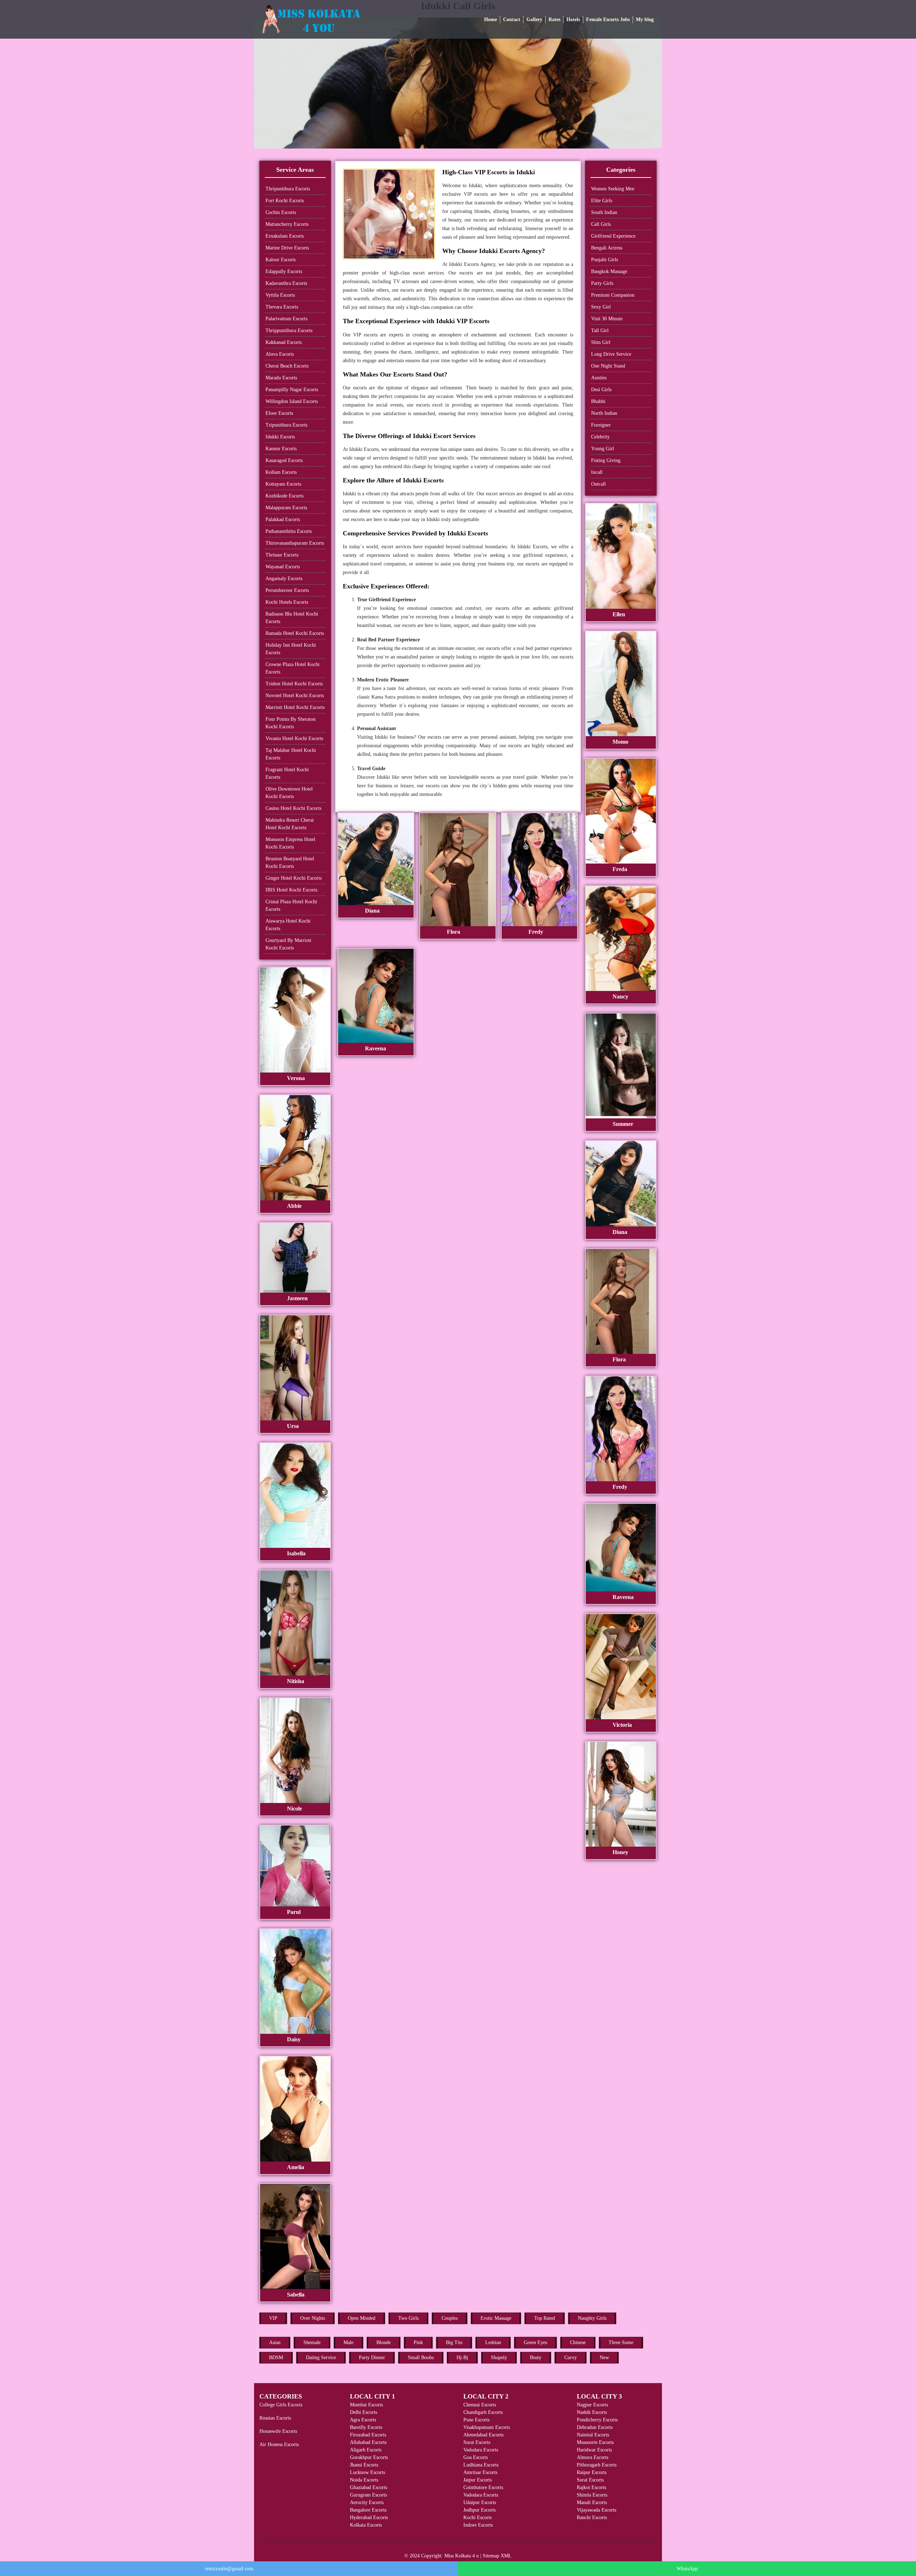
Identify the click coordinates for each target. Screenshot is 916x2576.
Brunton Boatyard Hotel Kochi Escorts (290, 862)
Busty (536, 2358)
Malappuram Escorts (286, 508)
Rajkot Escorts (591, 2487)
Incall (597, 472)
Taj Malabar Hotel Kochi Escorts (291, 754)
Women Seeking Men (613, 189)
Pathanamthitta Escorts (289, 531)
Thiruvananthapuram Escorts (295, 543)
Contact (512, 20)
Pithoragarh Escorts (597, 2465)
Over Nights (313, 2318)
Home (491, 20)
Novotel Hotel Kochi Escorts (295, 696)
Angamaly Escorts (284, 579)
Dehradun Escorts (595, 2427)
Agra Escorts (363, 2420)
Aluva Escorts (280, 354)
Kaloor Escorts (281, 260)
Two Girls (408, 2318)
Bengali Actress (607, 248)
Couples (450, 2318)
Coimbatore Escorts (483, 2487)
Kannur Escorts (281, 449)
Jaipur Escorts (478, 2480)
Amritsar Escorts (480, 2472)
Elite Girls (602, 201)
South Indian (604, 212)
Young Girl (603, 449)
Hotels (573, 20)
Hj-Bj (462, 2358)
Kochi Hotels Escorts (287, 602)
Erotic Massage (496, 2318)
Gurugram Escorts (368, 2495)
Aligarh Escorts (366, 2450)
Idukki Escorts (280, 437)
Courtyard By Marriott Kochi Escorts (288, 944)
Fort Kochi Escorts (285, 201)
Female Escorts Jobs (608, 20)
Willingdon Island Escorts (292, 401)
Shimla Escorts (592, 2495)
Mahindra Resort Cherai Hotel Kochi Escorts (290, 824)
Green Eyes (535, 2342)
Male (349, 2342)
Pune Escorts (476, 2420)
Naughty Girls (592, 2318)
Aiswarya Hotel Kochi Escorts (288, 925)
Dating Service (321, 2358)
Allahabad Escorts (368, 2442)
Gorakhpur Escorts (369, 2457)
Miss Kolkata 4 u (462, 2556)
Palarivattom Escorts (286, 319)
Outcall (598, 484)
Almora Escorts (593, 2457)
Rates (554, 20)
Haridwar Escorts (594, 2450)
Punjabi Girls (605, 260)
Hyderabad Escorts (369, 2517)
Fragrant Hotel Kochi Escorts (287, 773)
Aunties (599, 378)
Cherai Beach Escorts (287, 366)
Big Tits (454, 2342)
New (604, 2358)
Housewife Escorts (278, 2431)
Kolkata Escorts (366, 2525)
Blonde (384, 2342)
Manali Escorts (592, 2502)
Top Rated (545, 2318)
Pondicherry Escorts (597, 2420)
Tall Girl (600, 330)
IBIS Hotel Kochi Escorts (291, 890)
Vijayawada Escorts (596, 2510)
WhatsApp (687, 2569)
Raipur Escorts (592, 2472)
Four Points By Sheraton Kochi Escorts (291, 723)
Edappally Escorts (284, 271)
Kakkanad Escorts (284, 342)
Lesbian (493, 2342)
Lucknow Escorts (367, 2472)
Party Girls (602, 283)
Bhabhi (598, 401)
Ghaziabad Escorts (369, 2487)
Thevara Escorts (282, 307)
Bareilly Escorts (366, 2427)
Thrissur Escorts (282, 555)
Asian (275, 2342)
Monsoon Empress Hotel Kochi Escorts (290, 843)
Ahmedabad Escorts (483, 2435)
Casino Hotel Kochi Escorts (293, 808)
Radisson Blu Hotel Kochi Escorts (292, 618)
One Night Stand (608, 366)
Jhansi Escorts (364, 2465)
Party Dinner (372, 2358)
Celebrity (600, 437)
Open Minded (362, 2318)
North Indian (604, 413)
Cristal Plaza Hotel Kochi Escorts (291, 905)
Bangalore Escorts (368, 2510)
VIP (273, 2318)
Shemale (312, 2342)
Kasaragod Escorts (284, 460)
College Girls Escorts (281, 2405)
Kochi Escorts (478, 2517)
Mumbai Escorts (366, 2405)
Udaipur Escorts (480, 2502)
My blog (645, 20)
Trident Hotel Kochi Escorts (294, 684)
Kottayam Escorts (283, 484)
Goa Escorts (476, 2457)
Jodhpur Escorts (479, 2510)
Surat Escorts (477, 2442)
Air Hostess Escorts (279, 2444)
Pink (418, 2342)
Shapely (499, 2358)
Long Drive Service (611, 354)
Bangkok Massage (609, 271)
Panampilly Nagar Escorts (292, 390)
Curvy (571, 2358)
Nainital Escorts (593, 2435)
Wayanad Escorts (283, 567)
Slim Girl (601, 342)
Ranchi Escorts (592, 2517)
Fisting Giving (606, 460)
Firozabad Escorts (368, 2435)
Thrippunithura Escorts (289, 330)
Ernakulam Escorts (285, 236)
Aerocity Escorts (367, 2502)
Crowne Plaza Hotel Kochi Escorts (293, 668)
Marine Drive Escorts (287, 248)
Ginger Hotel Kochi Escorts (294, 878)
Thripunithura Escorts (288, 189)
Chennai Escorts (480, 2405)
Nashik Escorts (592, 2412)
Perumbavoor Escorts (287, 590)
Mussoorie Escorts (595, 2442)
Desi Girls (601, 390)
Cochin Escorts (281, 212)
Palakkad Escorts (283, 519)
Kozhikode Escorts (284, 496)
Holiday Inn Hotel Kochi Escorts (291, 649)
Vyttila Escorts (280, 295)
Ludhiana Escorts (481, 2465)
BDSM (276, 2358)
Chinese (578, 2342)
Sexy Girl (601, 307)
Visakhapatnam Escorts (487, 2427)
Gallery (534, 20)
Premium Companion (613, 295)
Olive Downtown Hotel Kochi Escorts (289, 793)
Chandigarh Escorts (483, 2412)
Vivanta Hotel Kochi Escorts (294, 738)
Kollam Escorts (281, 472)
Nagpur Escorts (592, 2405)
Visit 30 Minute (607, 319)
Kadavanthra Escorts (286, 283)
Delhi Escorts (364, 2412)
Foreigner (601, 425)
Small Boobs (421, 2358)
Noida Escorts (364, 2480)
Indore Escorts (478, 2525)
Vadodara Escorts (481, 2450)
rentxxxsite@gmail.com (229, 2569)
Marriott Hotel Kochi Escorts (295, 707)
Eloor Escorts (279, 413)
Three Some (621, 2342)
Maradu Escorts (281, 378)
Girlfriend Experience (613, 236)
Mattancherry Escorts (287, 224)
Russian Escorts (275, 2418)
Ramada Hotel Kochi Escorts (295, 633)
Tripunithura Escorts (286, 425)
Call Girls (601, 224)
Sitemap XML (497, 2556)
